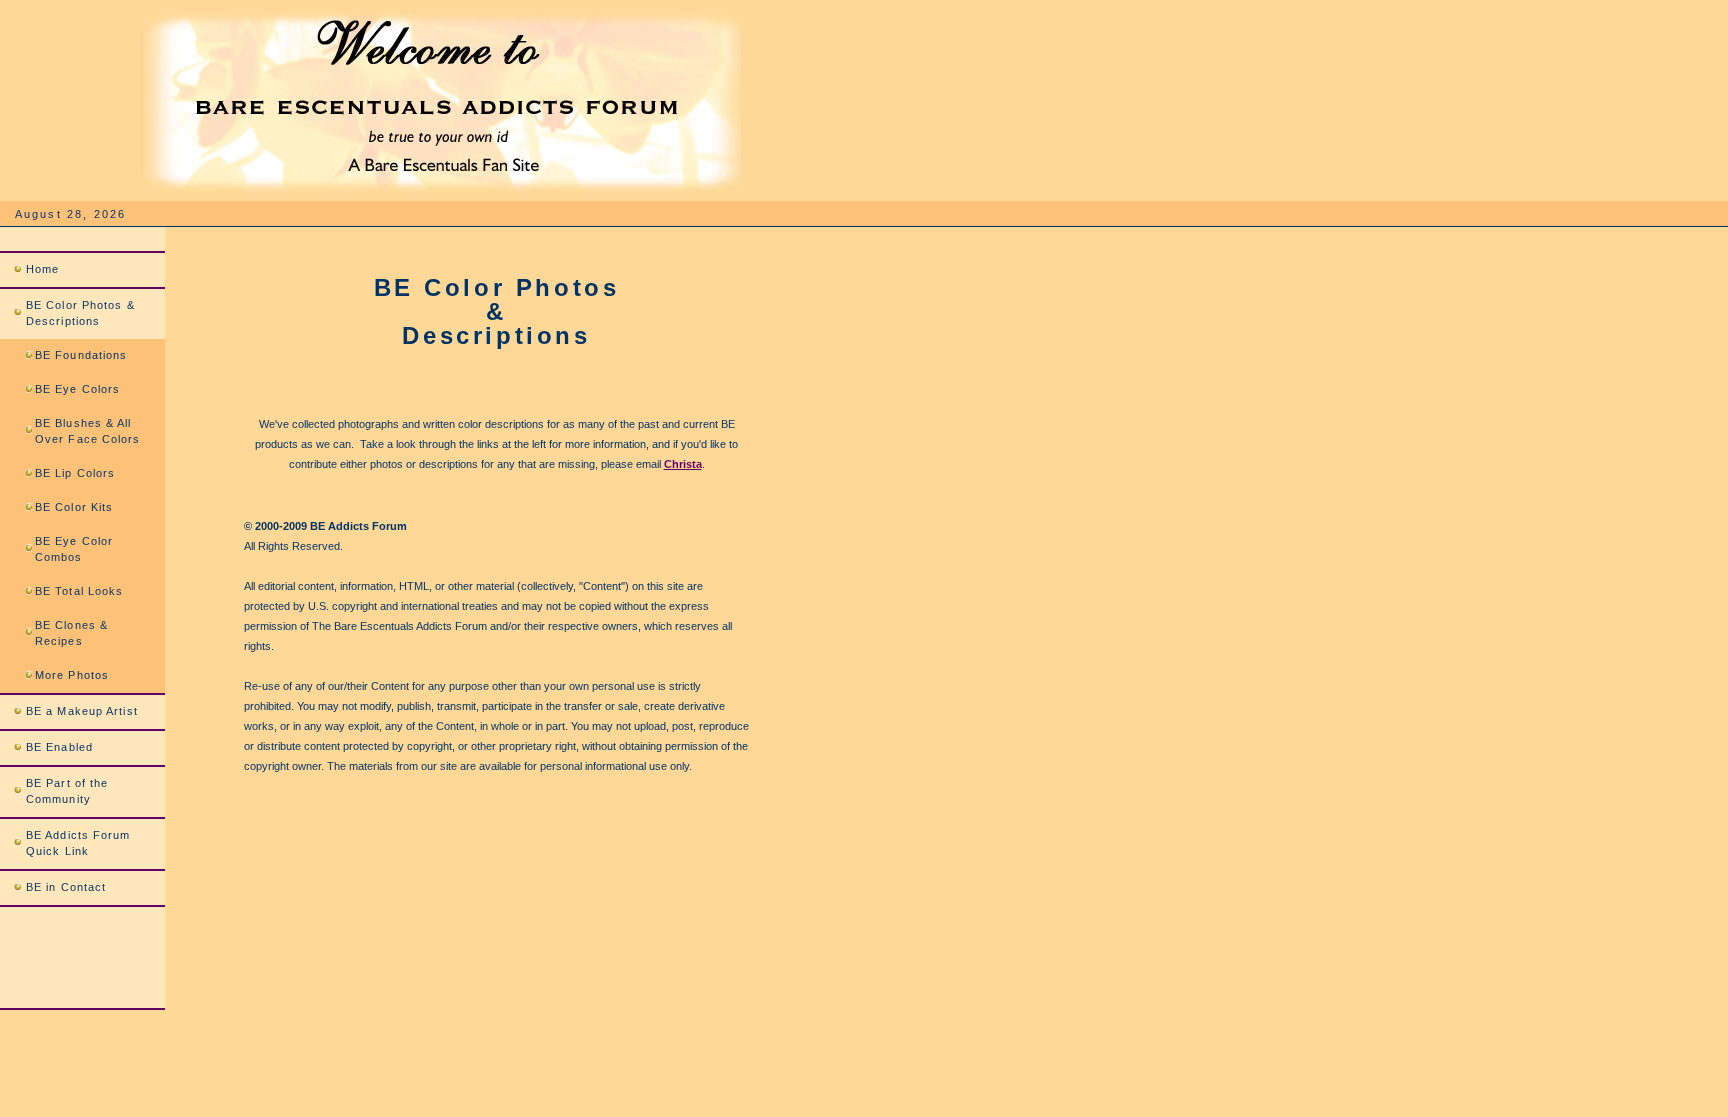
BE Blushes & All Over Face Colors (88, 431)
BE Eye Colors (77, 389)
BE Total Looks (79, 591)
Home (42, 269)
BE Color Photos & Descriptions (80, 313)
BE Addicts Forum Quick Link (78, 843)
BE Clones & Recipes (71, 633)
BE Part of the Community (67, 791)
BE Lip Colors (75, 473)
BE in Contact (66, 887)
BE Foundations (81, 355)
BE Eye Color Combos (74, 549)
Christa (683, 464)
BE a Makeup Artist (82, 711)
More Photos (72, 675)
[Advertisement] (478, 817)
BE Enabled (59, 747)
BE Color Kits (74, 507)
